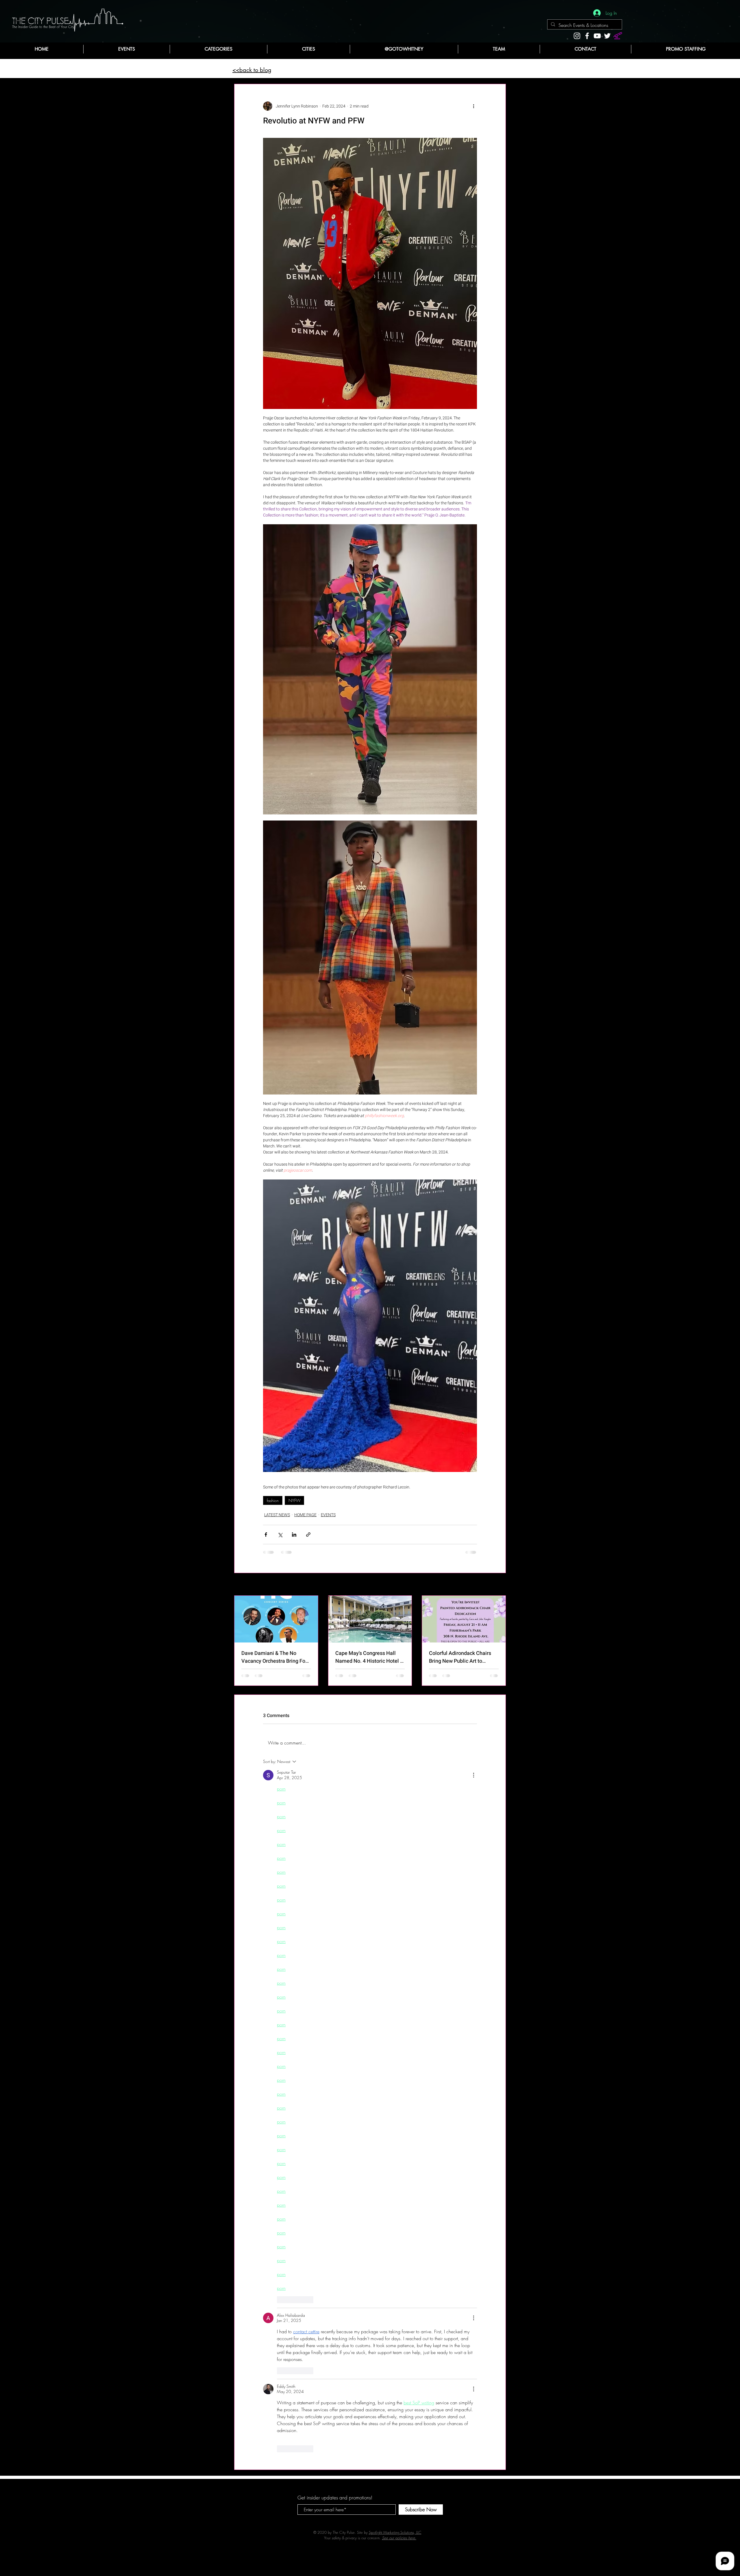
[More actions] (473, 106)
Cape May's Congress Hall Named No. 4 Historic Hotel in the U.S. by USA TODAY (370, 1657)
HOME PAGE (305, 1515)
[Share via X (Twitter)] (280, 1535)
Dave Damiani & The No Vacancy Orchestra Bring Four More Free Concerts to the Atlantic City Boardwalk (276, 1657)
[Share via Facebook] (266, 1535)
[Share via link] (308, 1535)
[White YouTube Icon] (597, 36)
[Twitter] (607, 36)
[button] (218, 49)
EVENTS (328, 1515)
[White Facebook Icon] (587, 36)
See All (500, 1585)
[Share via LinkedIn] (294, 1535)
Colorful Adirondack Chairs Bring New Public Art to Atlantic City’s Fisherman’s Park (460, 1657)
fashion (273, 1500)
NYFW (294, 1500)
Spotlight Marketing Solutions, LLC (395, 1838)
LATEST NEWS (277, 1515)
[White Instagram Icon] (577, 36)
